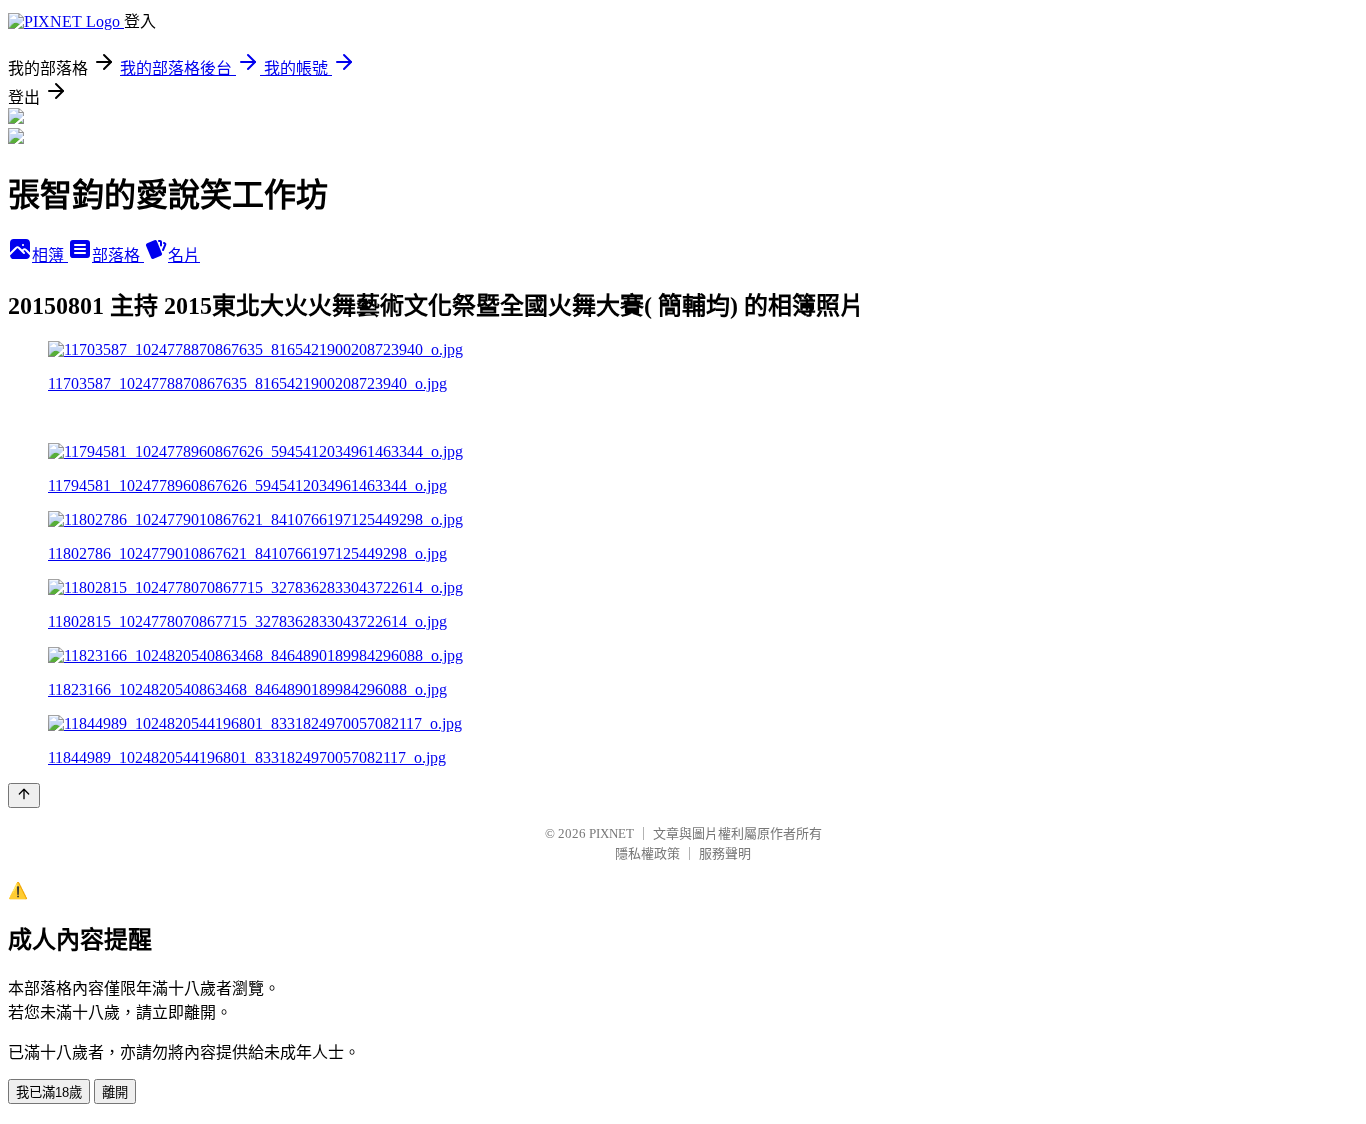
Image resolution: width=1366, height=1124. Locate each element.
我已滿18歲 (49, 1092)
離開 (115, 1092)
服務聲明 (725, 853)
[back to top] (24, 795)
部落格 (118, 255)
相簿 (50, 255)
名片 (184, 255)
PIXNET (611, 833)
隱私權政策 (647, 853)
